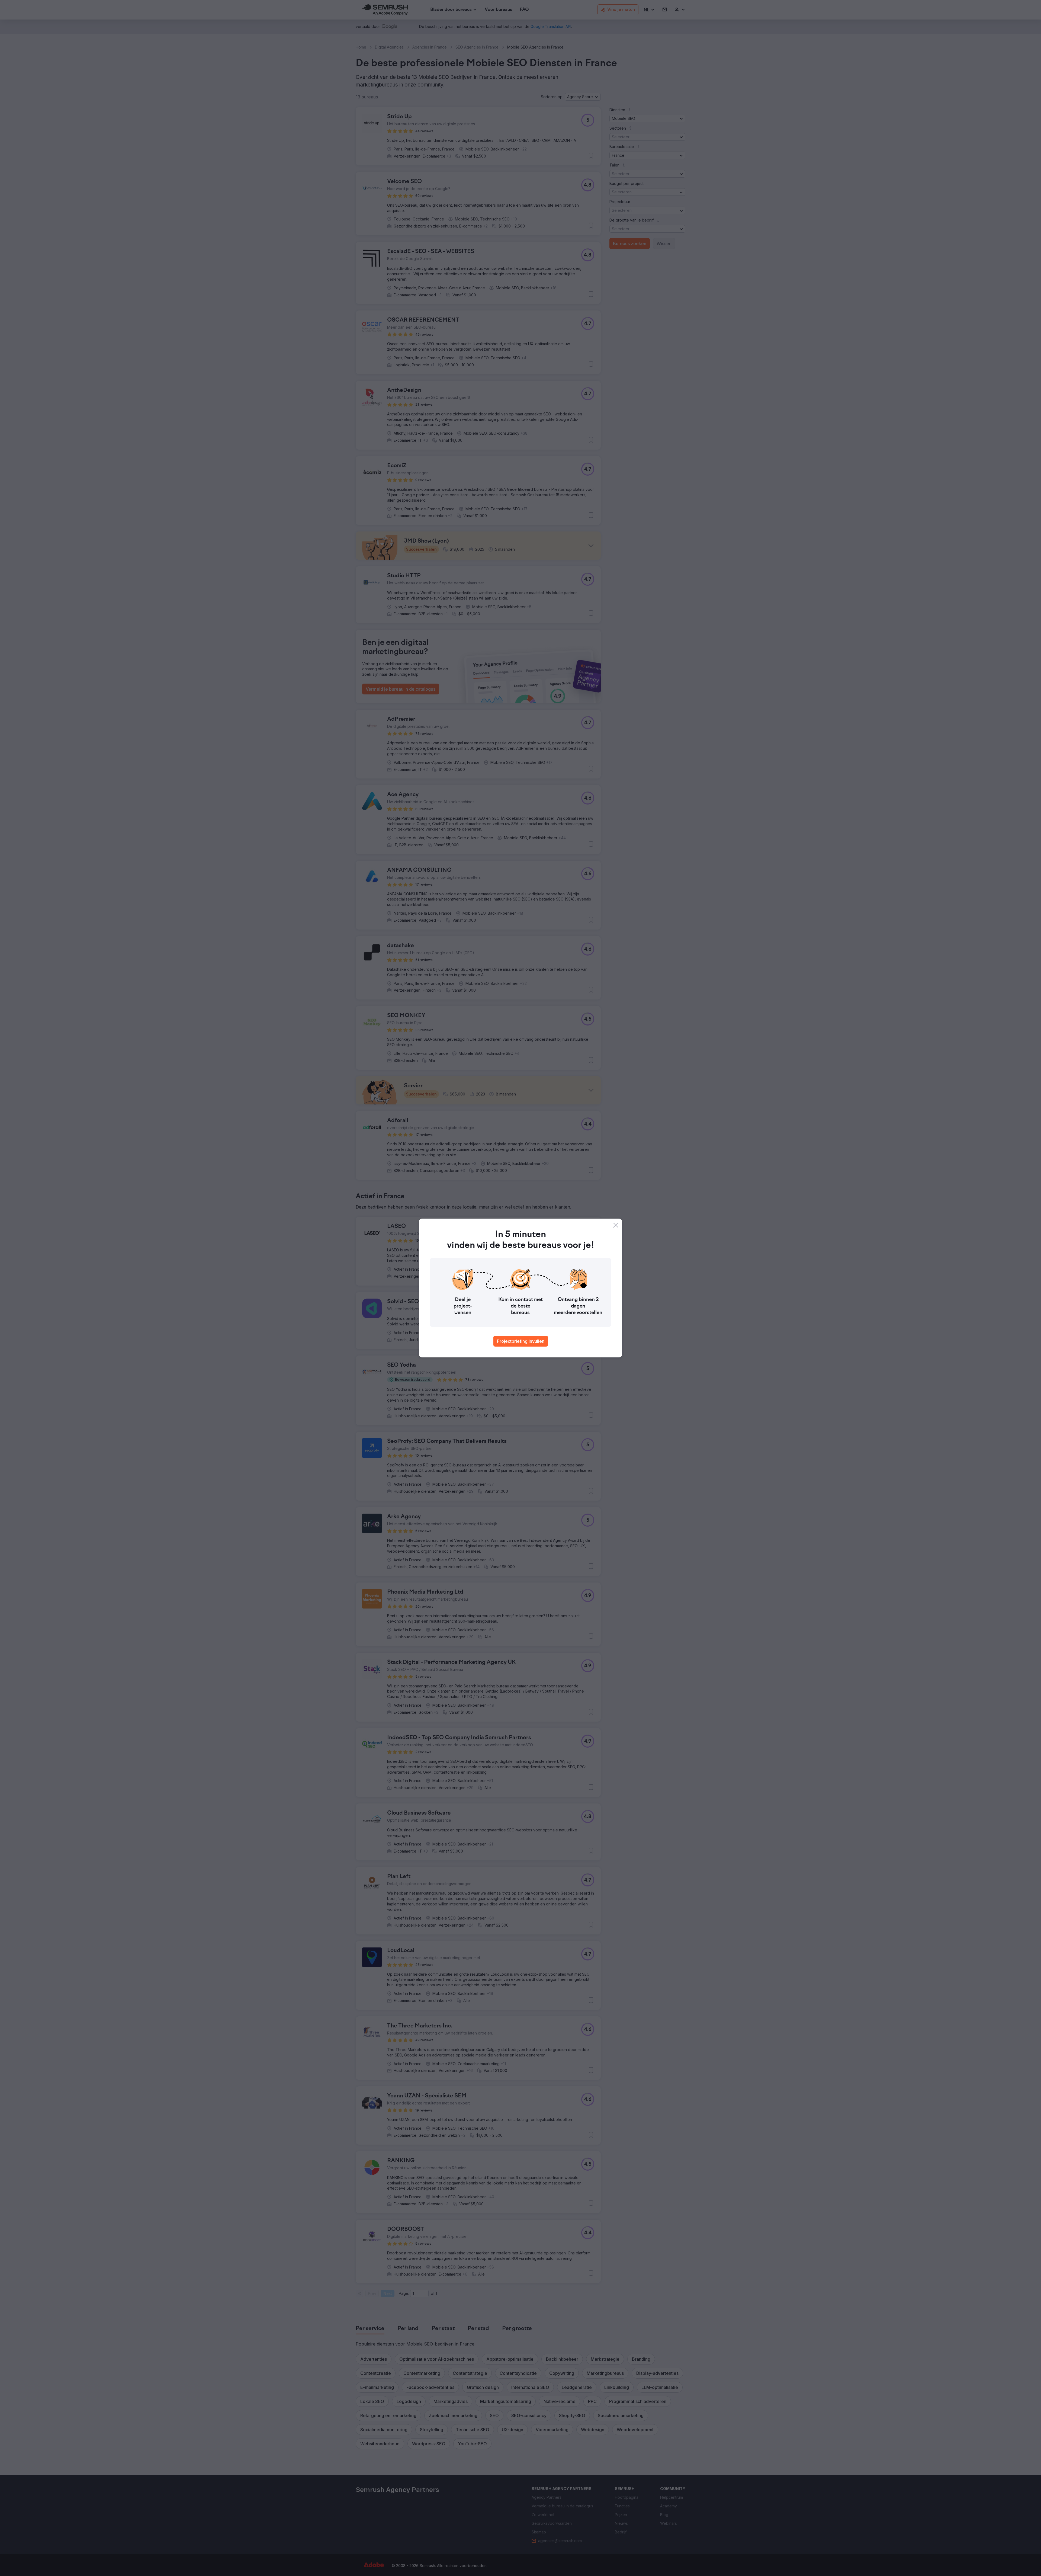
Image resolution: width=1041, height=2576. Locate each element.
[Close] (616, 1225)
